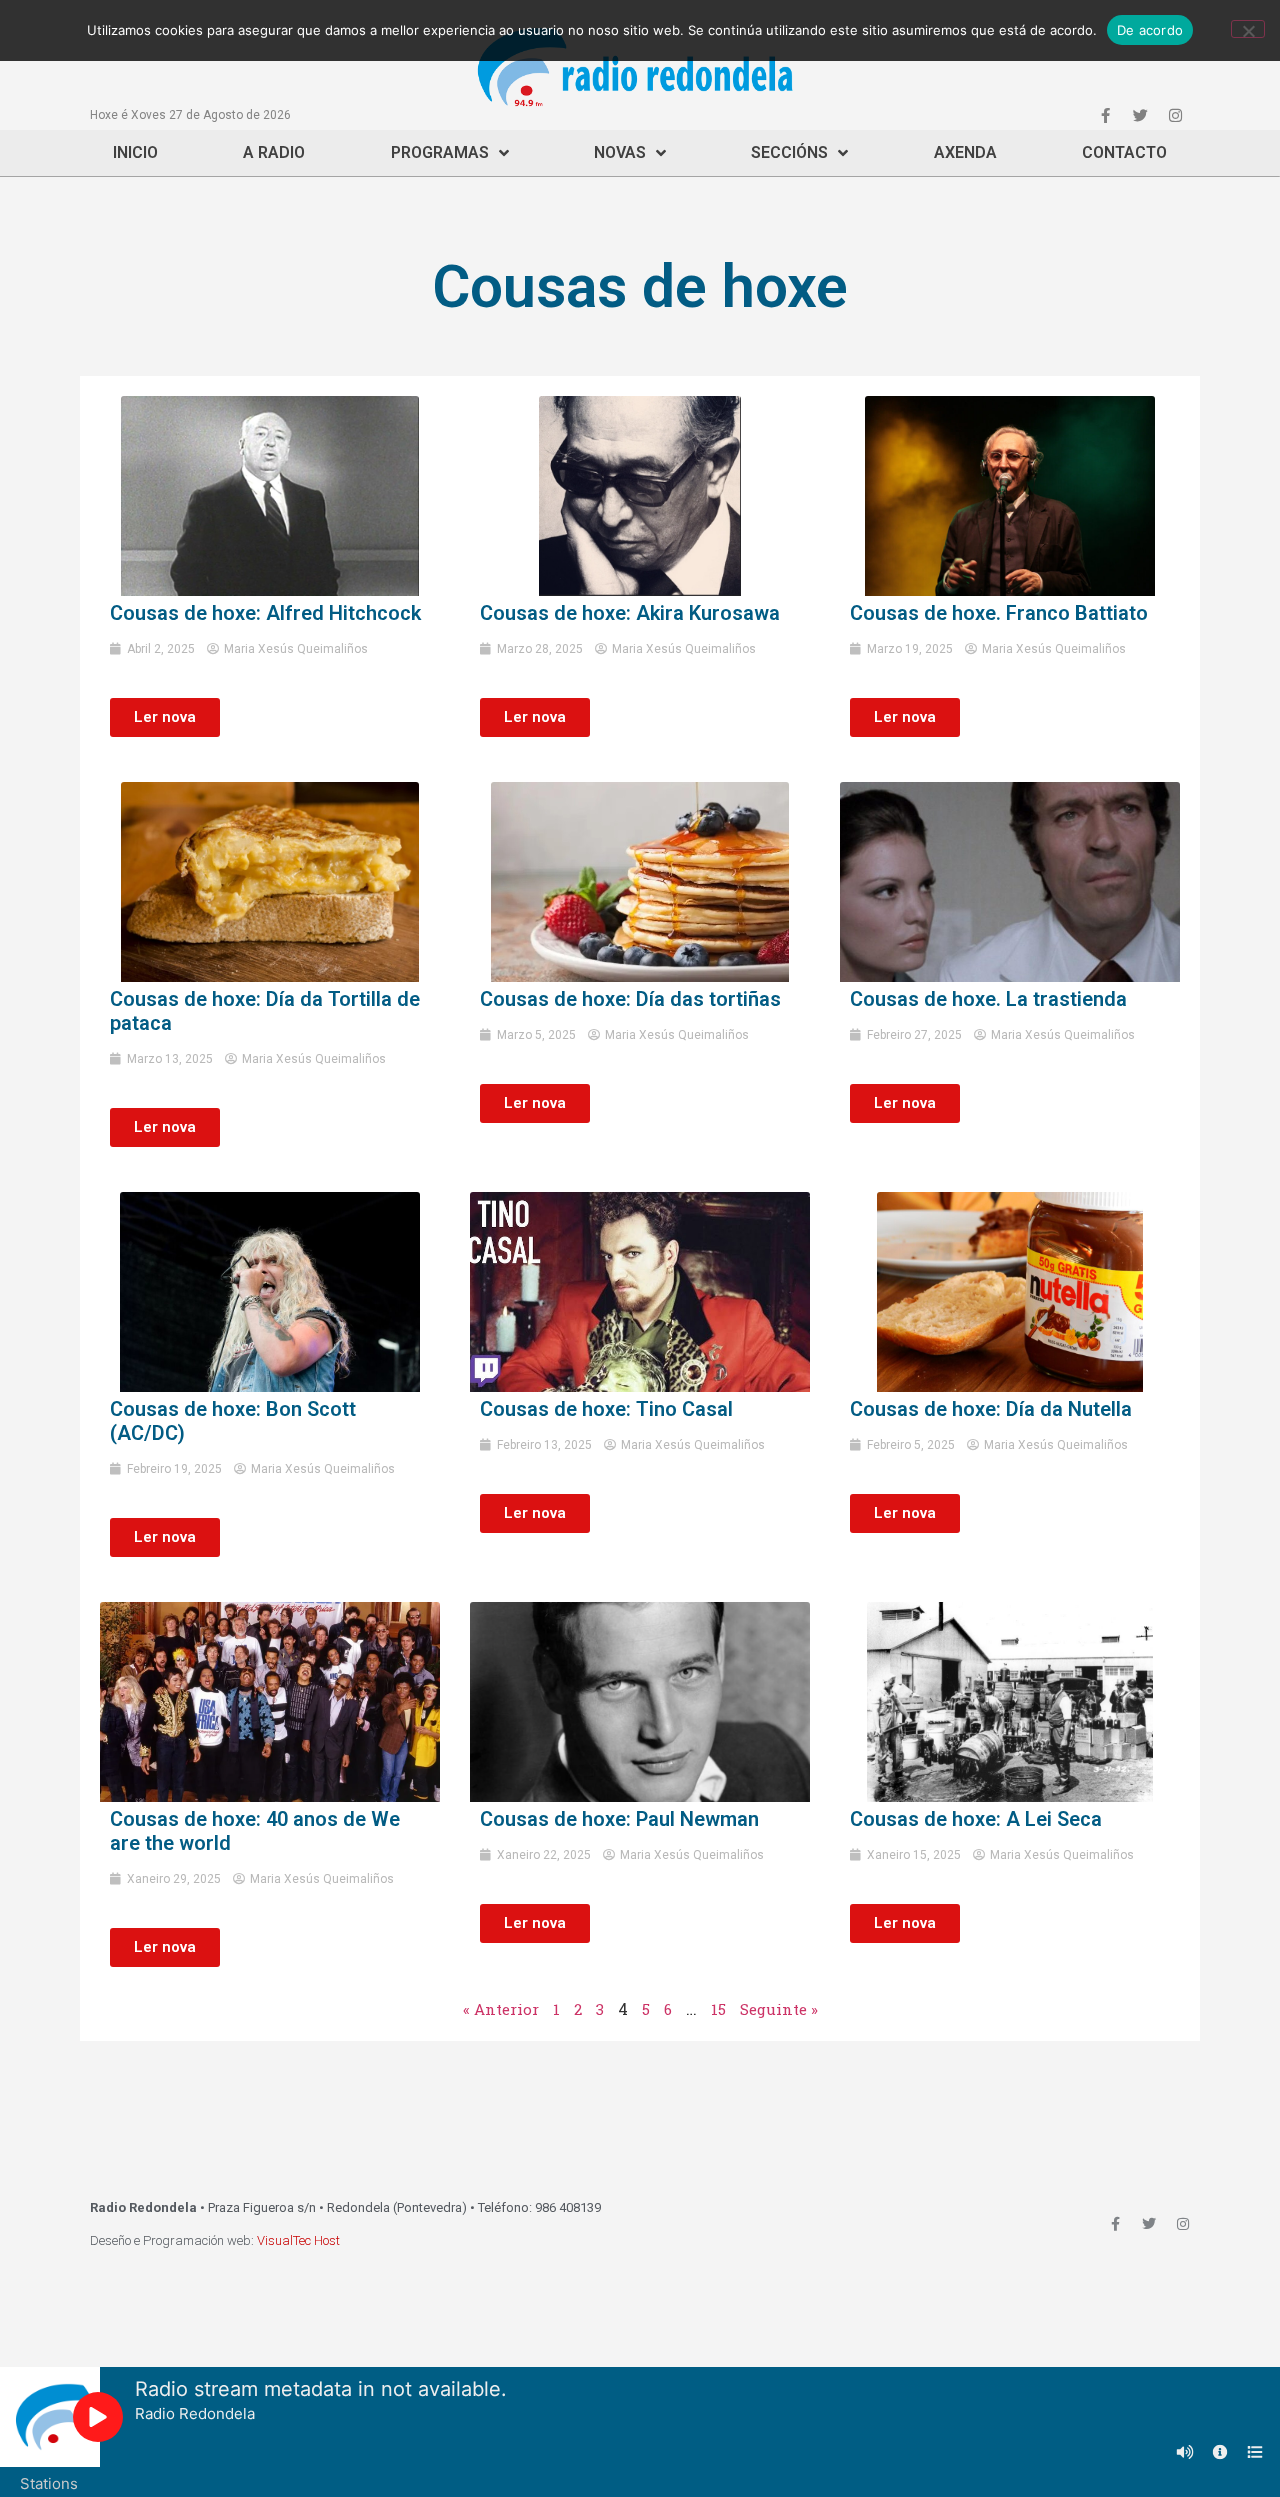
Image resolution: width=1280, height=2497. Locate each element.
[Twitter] (1140, 115)
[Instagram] (1175, 115)
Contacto (1124, 152)
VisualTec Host (298, 2240)
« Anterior (501, 2009)
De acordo (1150, 30)
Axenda (965, 152)
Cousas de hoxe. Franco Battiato (999, 613)
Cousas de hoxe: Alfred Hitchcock (265, 613)
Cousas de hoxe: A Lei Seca (976, 1819)
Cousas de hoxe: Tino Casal (606, 1409)
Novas (620, 152)
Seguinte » (779, 2009)
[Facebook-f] (1105, 115)
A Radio (274, 152)
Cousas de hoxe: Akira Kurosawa (630, 613)
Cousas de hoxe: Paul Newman (619, 1819)
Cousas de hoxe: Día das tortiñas (630, 999)
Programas (440, 152)
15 (718, 2009)
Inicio (135, 152)
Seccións (789, 152)
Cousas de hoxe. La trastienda (988, 999)
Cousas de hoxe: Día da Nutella (991, 1409)
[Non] (1248, 29)
